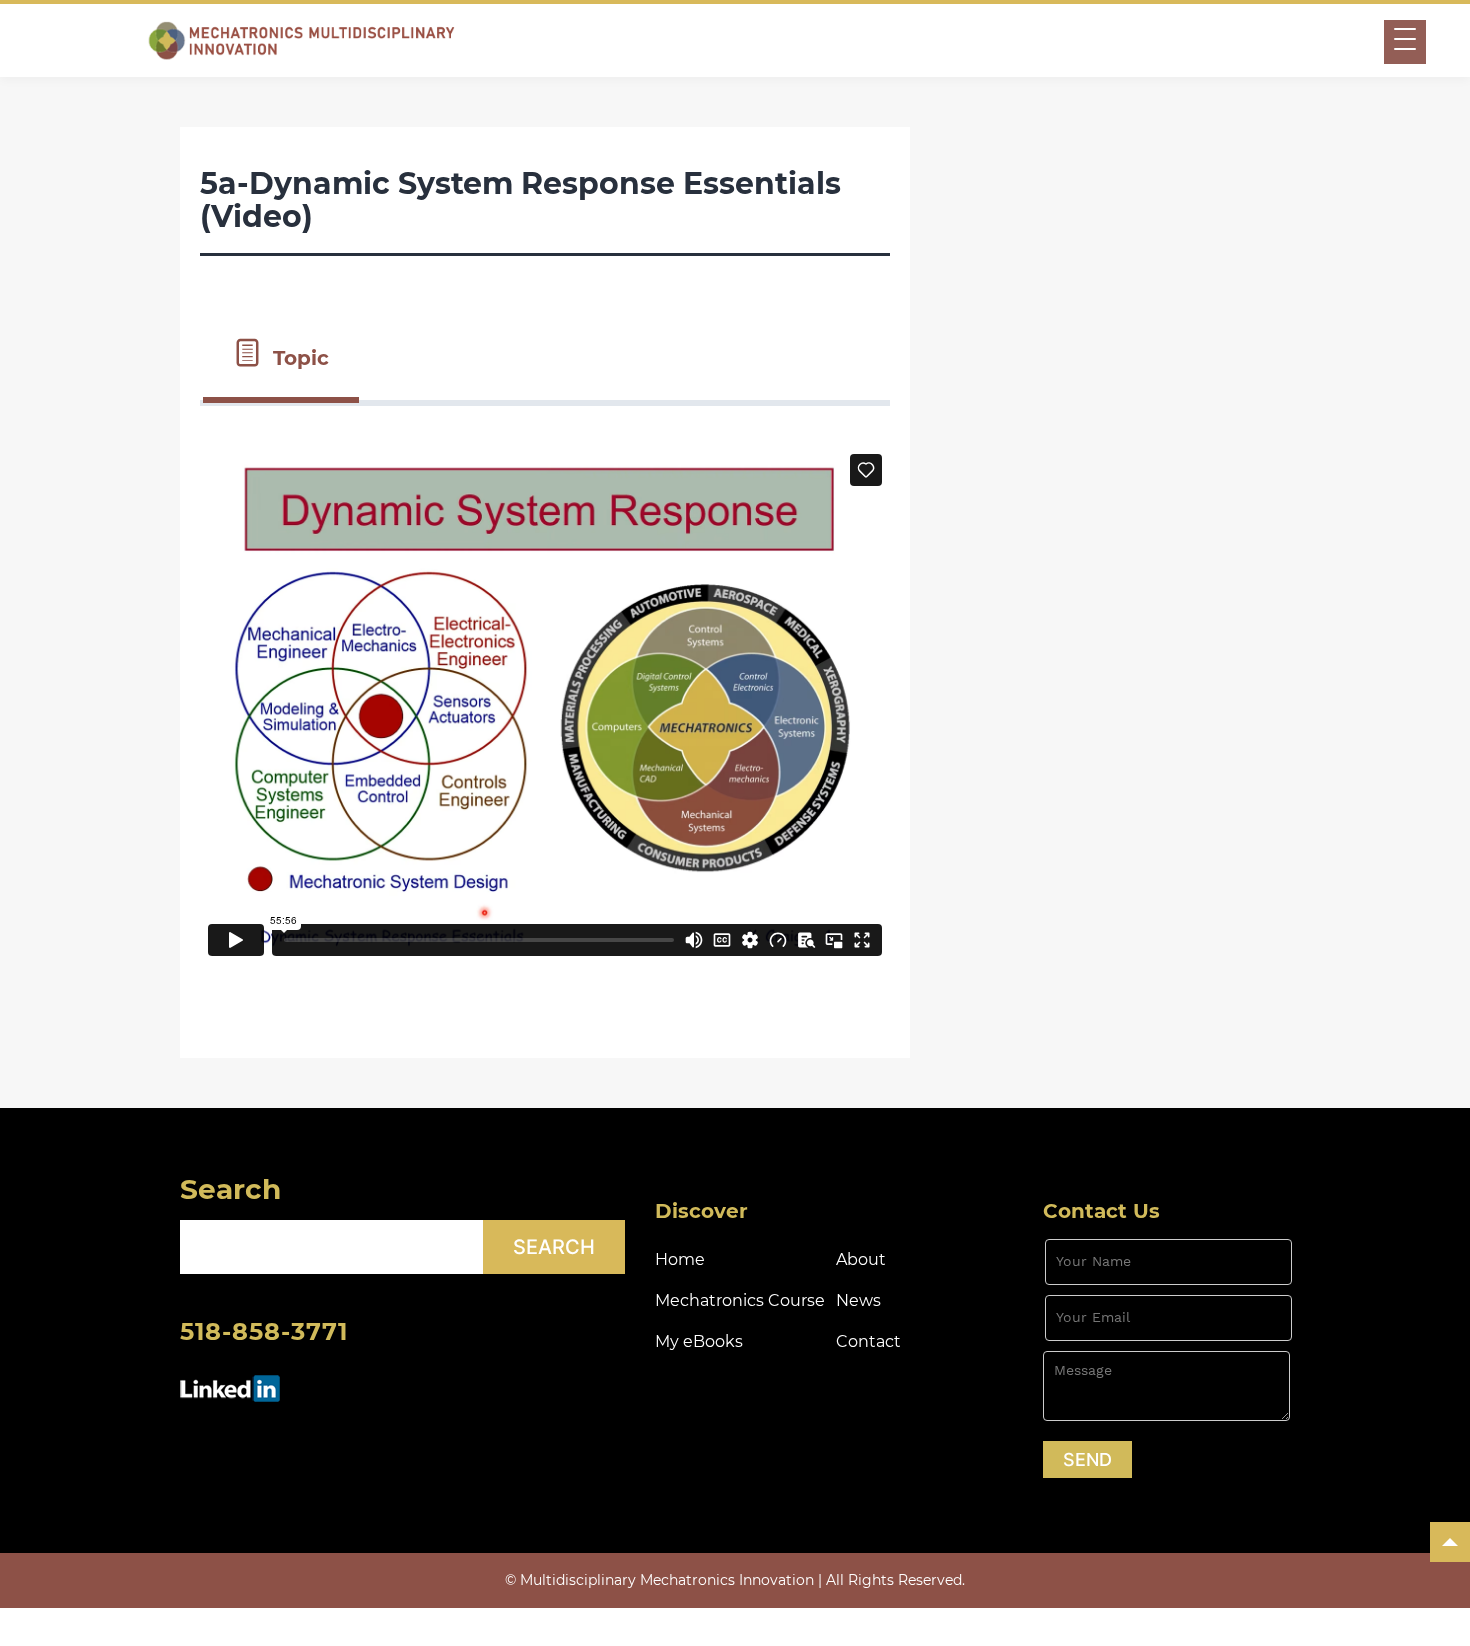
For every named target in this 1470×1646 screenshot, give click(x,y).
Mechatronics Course (740, 1300)
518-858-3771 (264, 1331)
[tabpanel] (545, 712)
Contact (868, 1341)
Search (230, 1189)
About (861, 1259)
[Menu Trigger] (1405, 42)
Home (680, 1259)
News (858, 1300)
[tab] (281, 356)
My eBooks (699, 1341)
